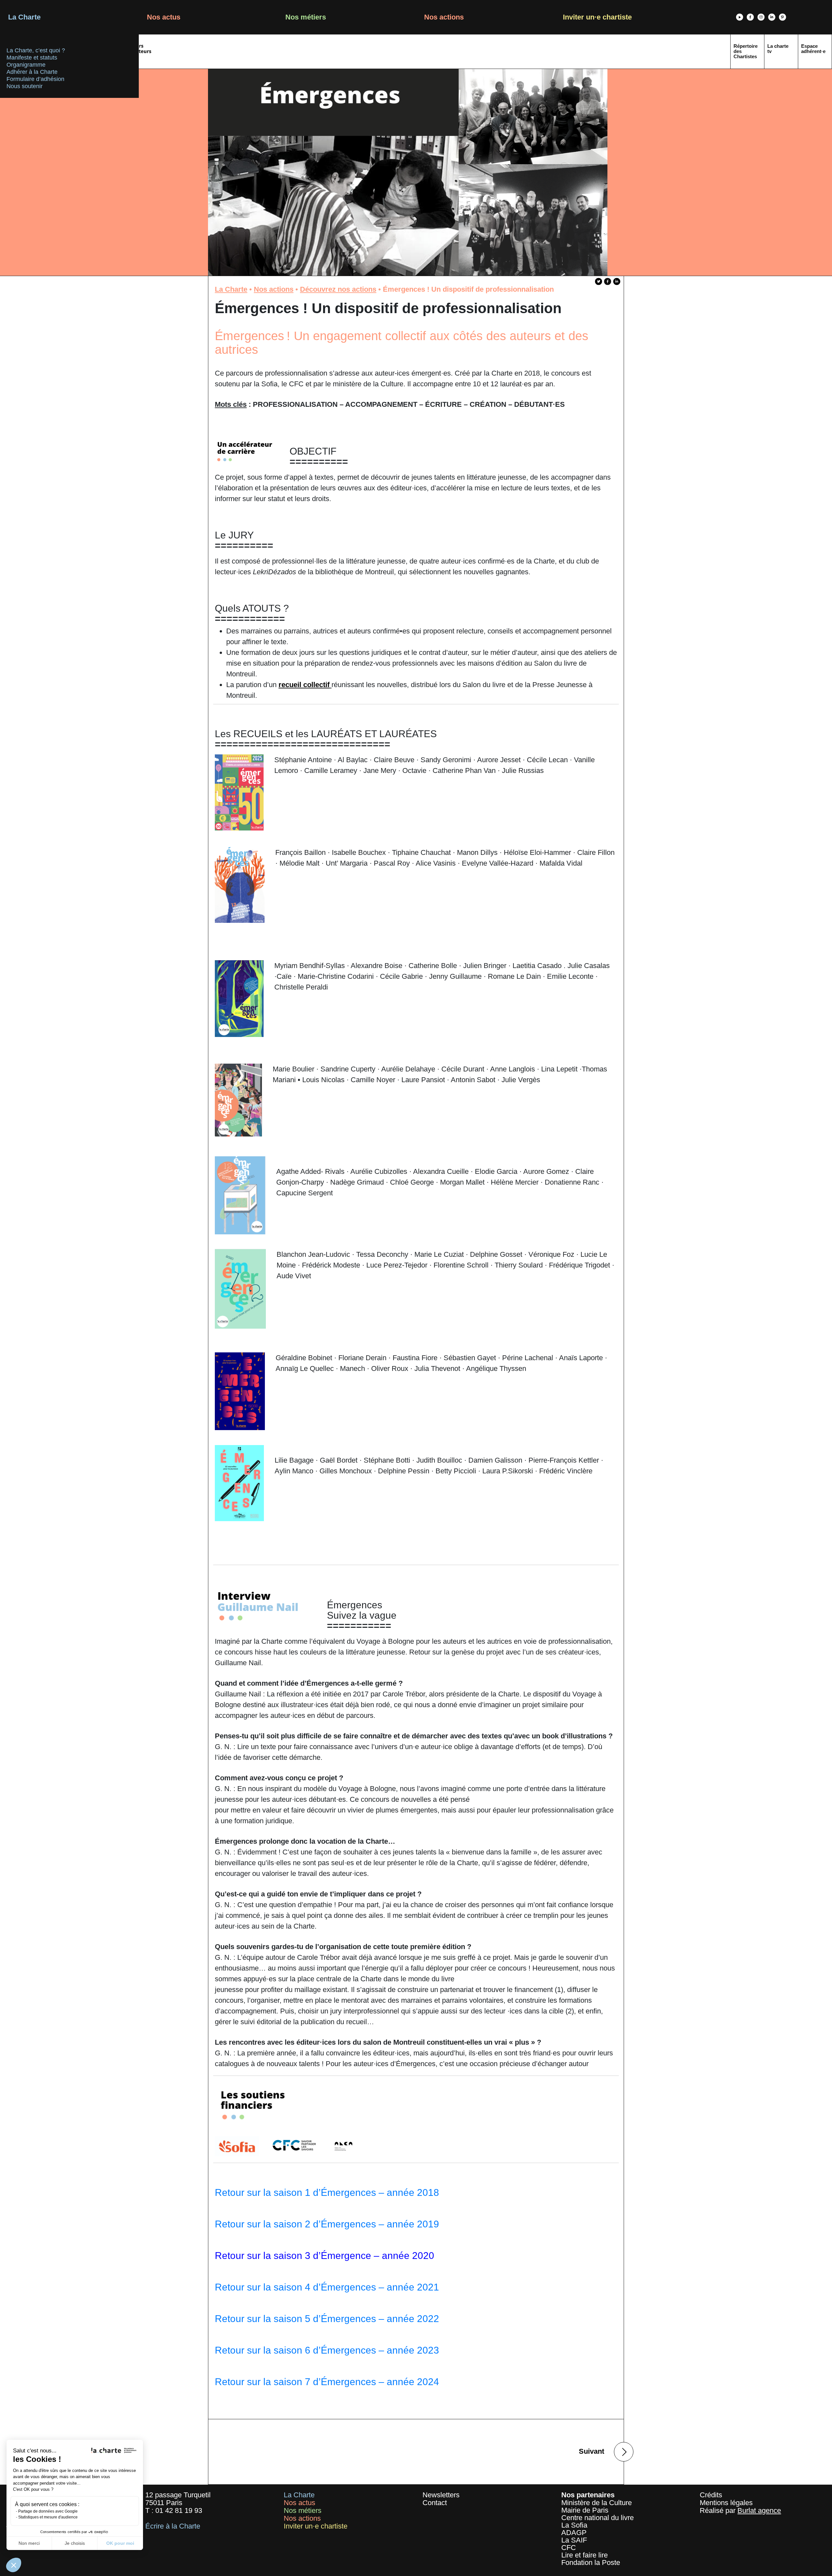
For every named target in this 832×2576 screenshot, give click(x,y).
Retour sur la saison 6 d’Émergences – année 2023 (327, 2350)
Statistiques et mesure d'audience (48, 2517)
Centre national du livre (598, 2518)
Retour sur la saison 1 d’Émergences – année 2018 (327, 2192)
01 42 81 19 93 (179, 2510)
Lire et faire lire (585, 2555)
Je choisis (75, 2543)
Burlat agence (759, 2510)
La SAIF (574, 2540)
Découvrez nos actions (338, 289)
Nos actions (444, 17)
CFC (569, 2548)
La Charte (24, 17)
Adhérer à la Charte (32, 72)
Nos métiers (306, 17)
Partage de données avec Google (48, 2511)
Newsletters (441, 2495)
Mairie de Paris (585, 2510)
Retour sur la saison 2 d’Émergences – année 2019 (327, 2224)
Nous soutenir (25, 86)
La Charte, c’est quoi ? (36, 50)
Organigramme (26, 65)
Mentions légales (726, 2503)
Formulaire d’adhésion (35, 79)
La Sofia (574, 2525)
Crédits (711, 2495)
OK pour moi (120, 2543)
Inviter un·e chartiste (597, 17)
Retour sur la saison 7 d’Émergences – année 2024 (327, 2382)
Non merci (29, 2543)
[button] (14, 2565)
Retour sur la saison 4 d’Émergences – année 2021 (327, 2287)
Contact (435, 2503)
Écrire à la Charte (173, 2526)
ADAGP (574, 2533)
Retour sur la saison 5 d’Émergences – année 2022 (327, 2319)
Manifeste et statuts (32, 58)
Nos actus (164, 17)
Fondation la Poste (591, 2563)
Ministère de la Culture (597, 2503)
